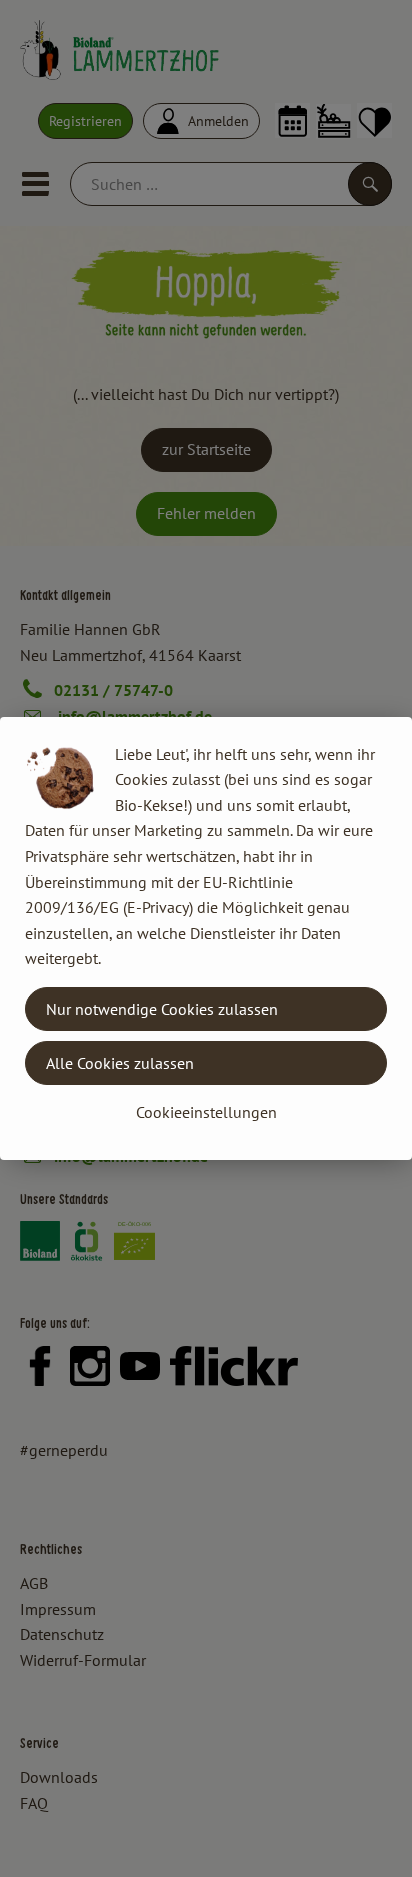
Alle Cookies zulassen (120, 1063)
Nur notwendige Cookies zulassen (162, 1009)
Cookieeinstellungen (206, 1112)
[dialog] (206, 938)
